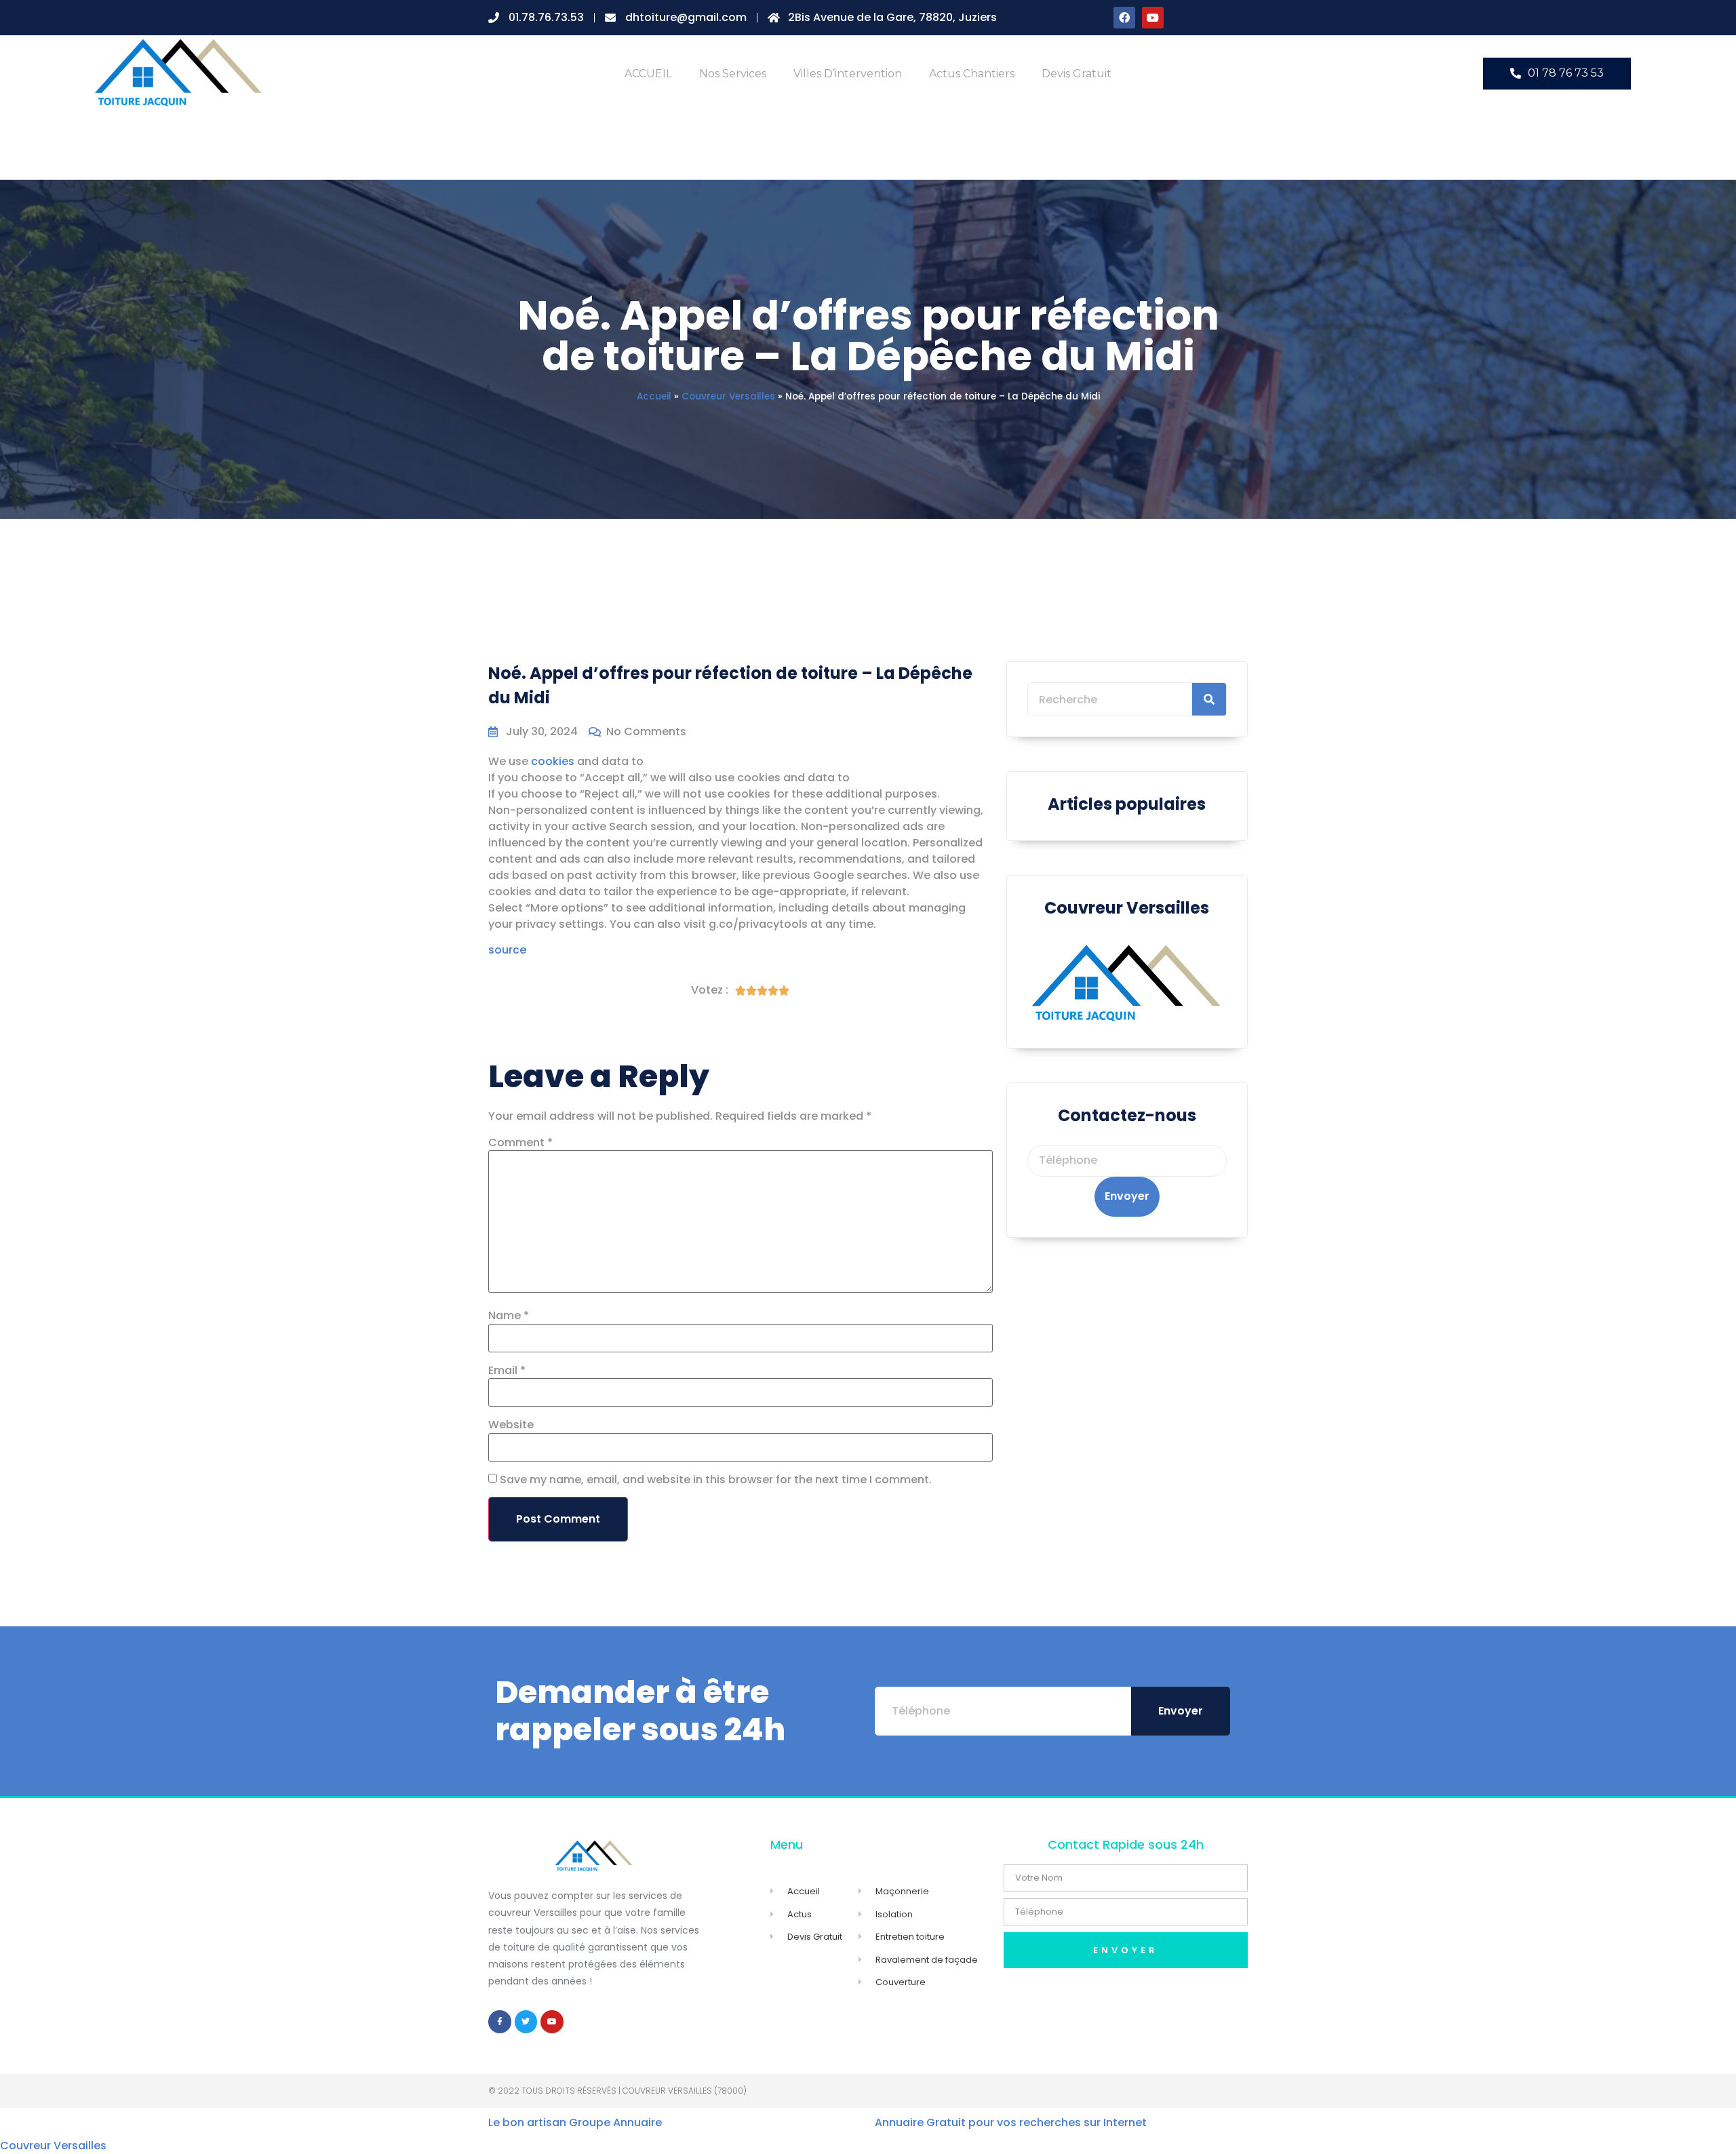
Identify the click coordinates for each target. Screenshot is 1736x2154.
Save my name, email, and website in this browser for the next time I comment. (716, 1480)
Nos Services (733, 74)
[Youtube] (1153, 18)
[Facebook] (1124, 18)
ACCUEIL (648, 74)
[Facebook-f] (500, 2022)
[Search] (1209, 699)
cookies (553, 761)
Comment (520, 1143)
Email (507, 1371)
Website (511, 1425)
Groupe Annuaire (615, 2122)
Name (509, 1316)
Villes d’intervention (848, 74)
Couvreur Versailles (728, 396)
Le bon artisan (527, 2122)
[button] (1557, 74)
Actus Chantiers (972, 74)
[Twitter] (526, 2022)
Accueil (654, 396)
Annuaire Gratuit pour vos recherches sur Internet (1011, 2122)
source (507, 950)
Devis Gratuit (1077, 74)
